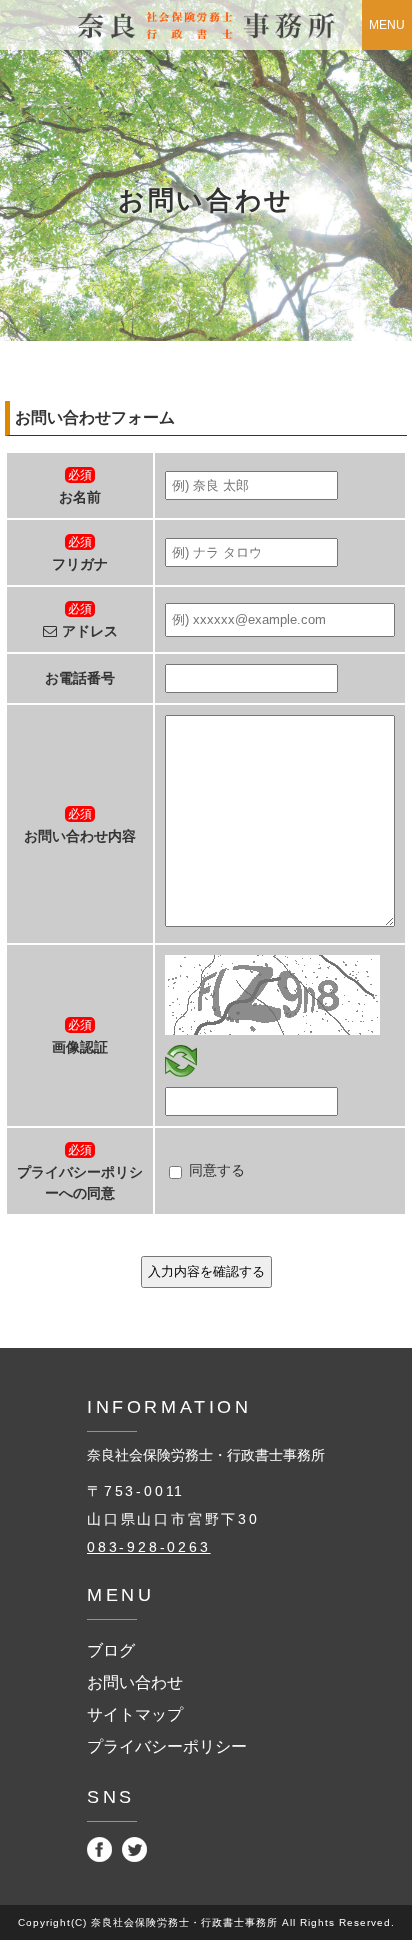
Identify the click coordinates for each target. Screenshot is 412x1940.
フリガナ (80, 564)
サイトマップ (135, 1714)
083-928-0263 (149, 1547)
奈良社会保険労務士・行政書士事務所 (206, 1455)
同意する (217, 1170)
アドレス (90, 631)
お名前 (80, 497)
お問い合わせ (135, 1682)
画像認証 (80, 1047)
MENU (387, 25)
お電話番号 (80, 678)
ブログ (111, 1650)
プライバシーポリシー (167, 1746)
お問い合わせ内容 (80, 836)
